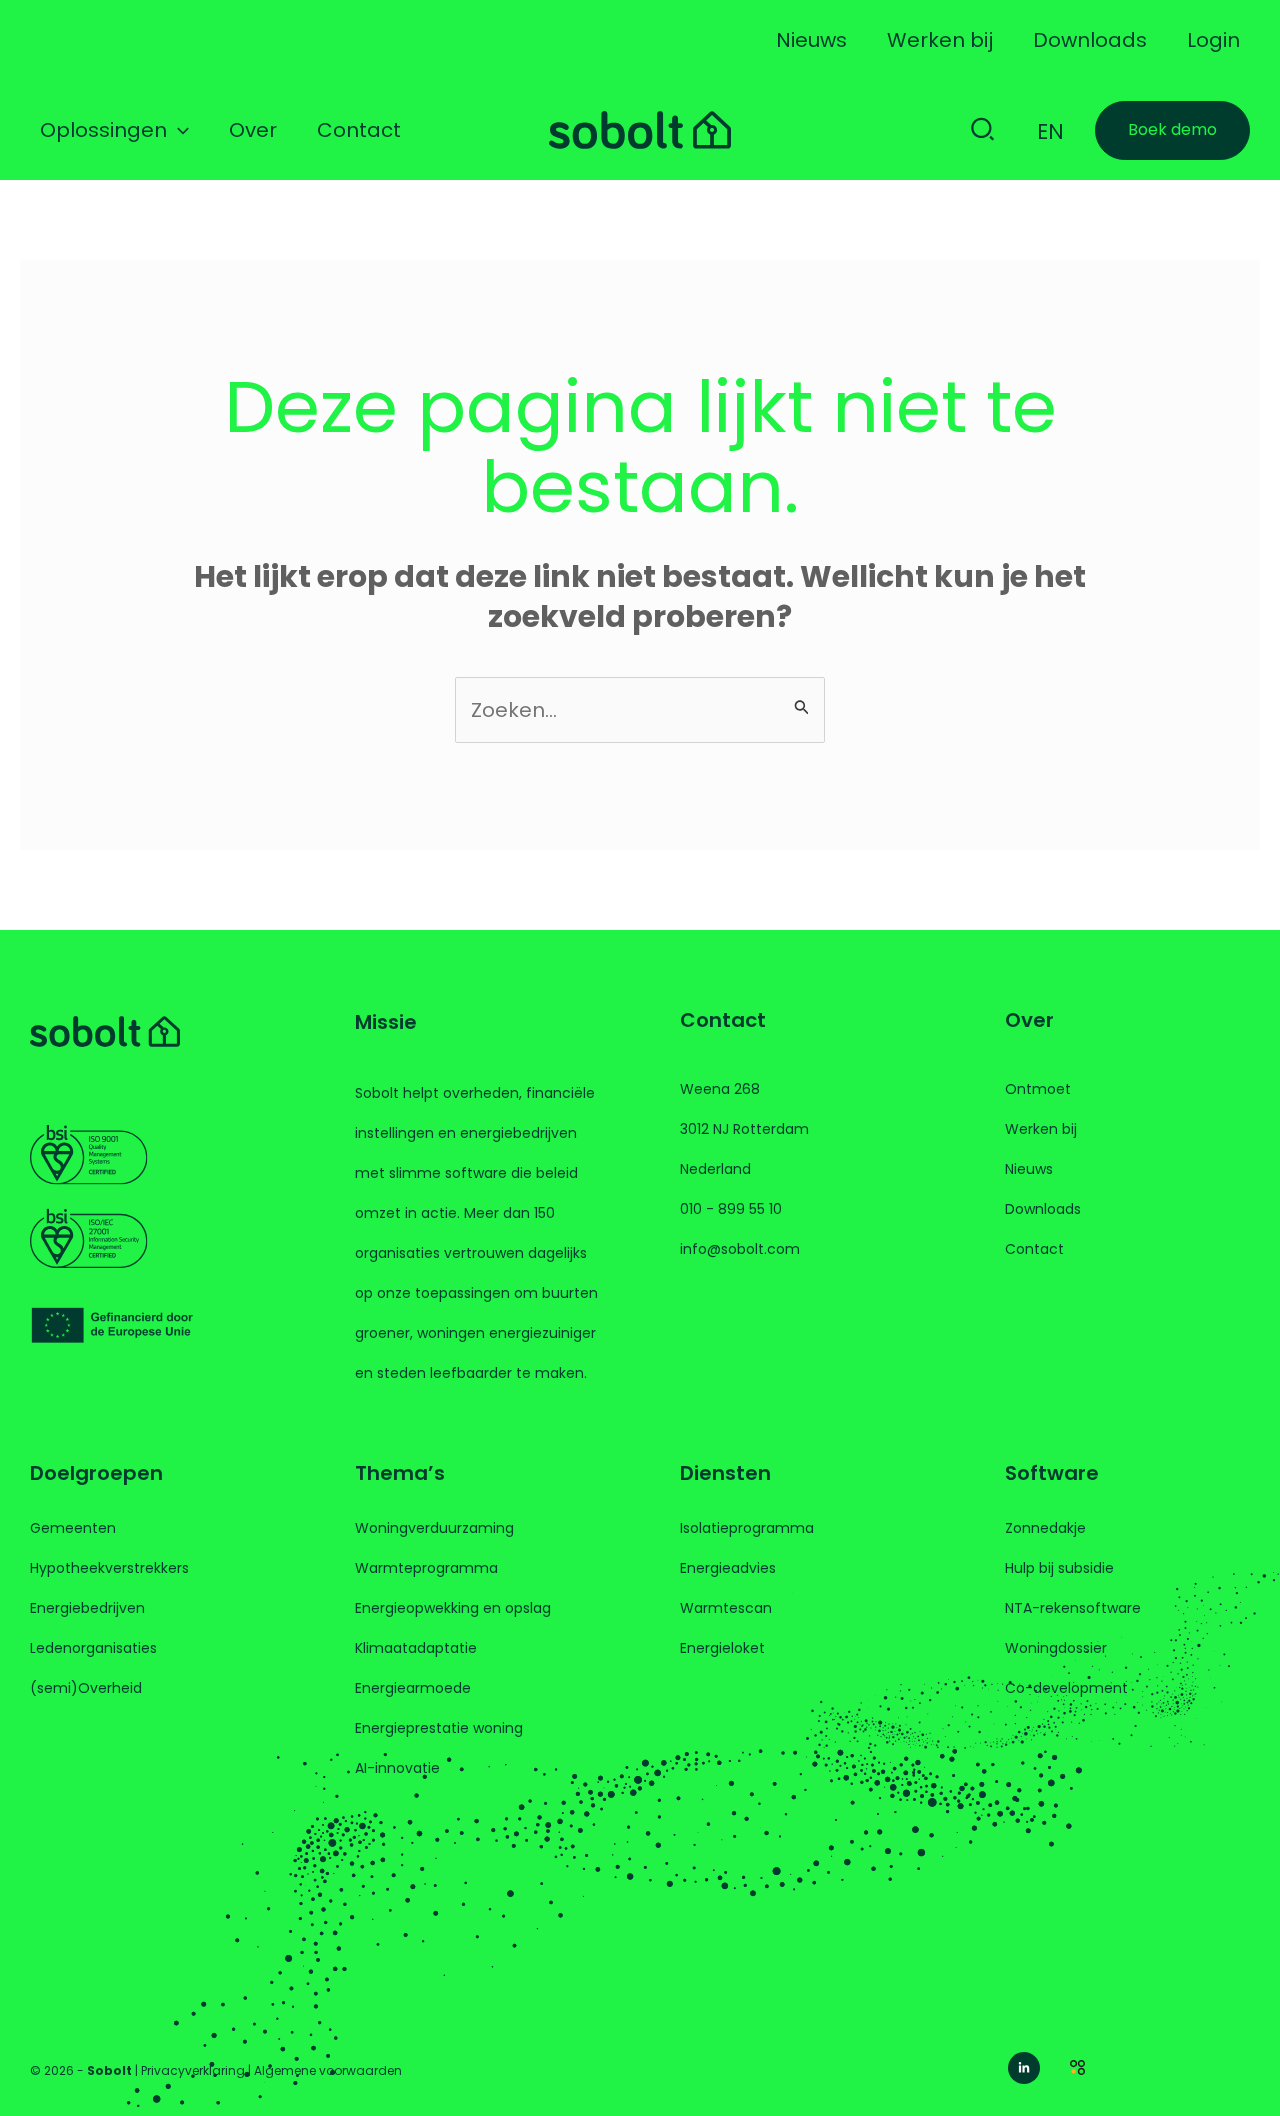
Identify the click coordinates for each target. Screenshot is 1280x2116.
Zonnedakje (1045, 1528)
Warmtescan (726, 1608)
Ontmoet (1038, 1089)
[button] (178, 130)
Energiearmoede (413, 1688)
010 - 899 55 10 (731, 1209)
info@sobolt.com (740, 1249)
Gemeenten (73, 1528)
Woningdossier (1056, 1648)
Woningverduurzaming (434, 1528)
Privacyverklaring (193, 2070)
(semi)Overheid (86, 1688)
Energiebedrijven (87, 1608)
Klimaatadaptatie (416, 1648)
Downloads (1043, 1209)
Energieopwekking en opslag (453, 1608)
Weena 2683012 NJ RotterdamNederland (744, 1129)
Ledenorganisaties (93, 1648)
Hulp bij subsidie (1059, 1568)
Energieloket (722, 1648)
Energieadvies (728, 1568)
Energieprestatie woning (439, 1728)
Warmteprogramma (426, 1568)
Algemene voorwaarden (328, 2070)
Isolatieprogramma (747, 1528)
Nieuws (1029, 1169)
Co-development (1066, 1688)
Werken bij (1041, 1129)
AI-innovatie (397, 1768)
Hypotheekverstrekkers (109, 1568)
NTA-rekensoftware (1073, 1608)
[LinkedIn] (1024, 2068)
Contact (1034, 1249)
